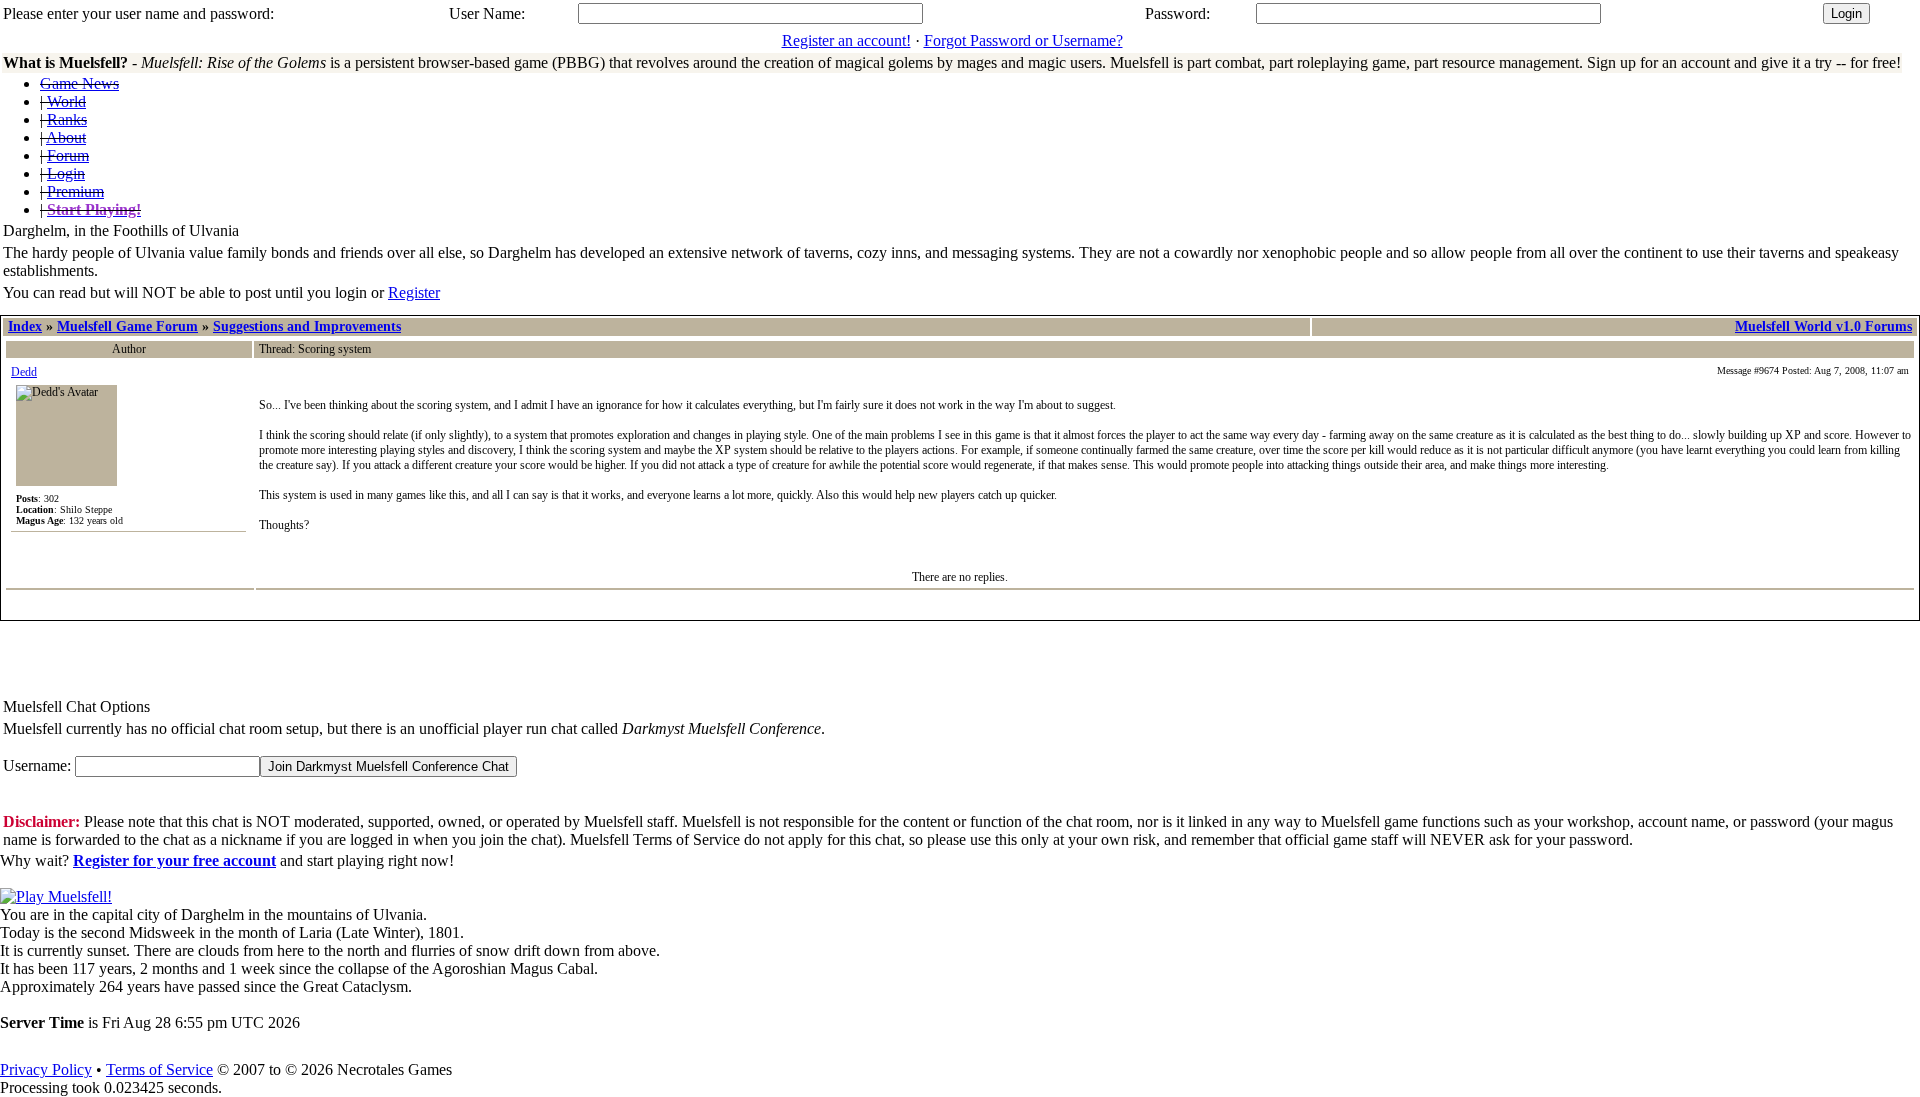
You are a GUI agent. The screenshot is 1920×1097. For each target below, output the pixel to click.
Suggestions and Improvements (307, 326)
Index (25, 326)
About (66, 137)
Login (66, 173)
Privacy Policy (46, 1069)
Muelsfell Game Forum (127, 326)
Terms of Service (159, 1069)
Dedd (24, 372)
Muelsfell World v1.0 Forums (1823, 326)
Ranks (67, 119)
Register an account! (846, 40)
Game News (79, 83)
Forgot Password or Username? (1023, 40)
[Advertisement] (117, 661)
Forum (68, 155)
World (66, 101)
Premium (75, 191)
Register (414, 292)
